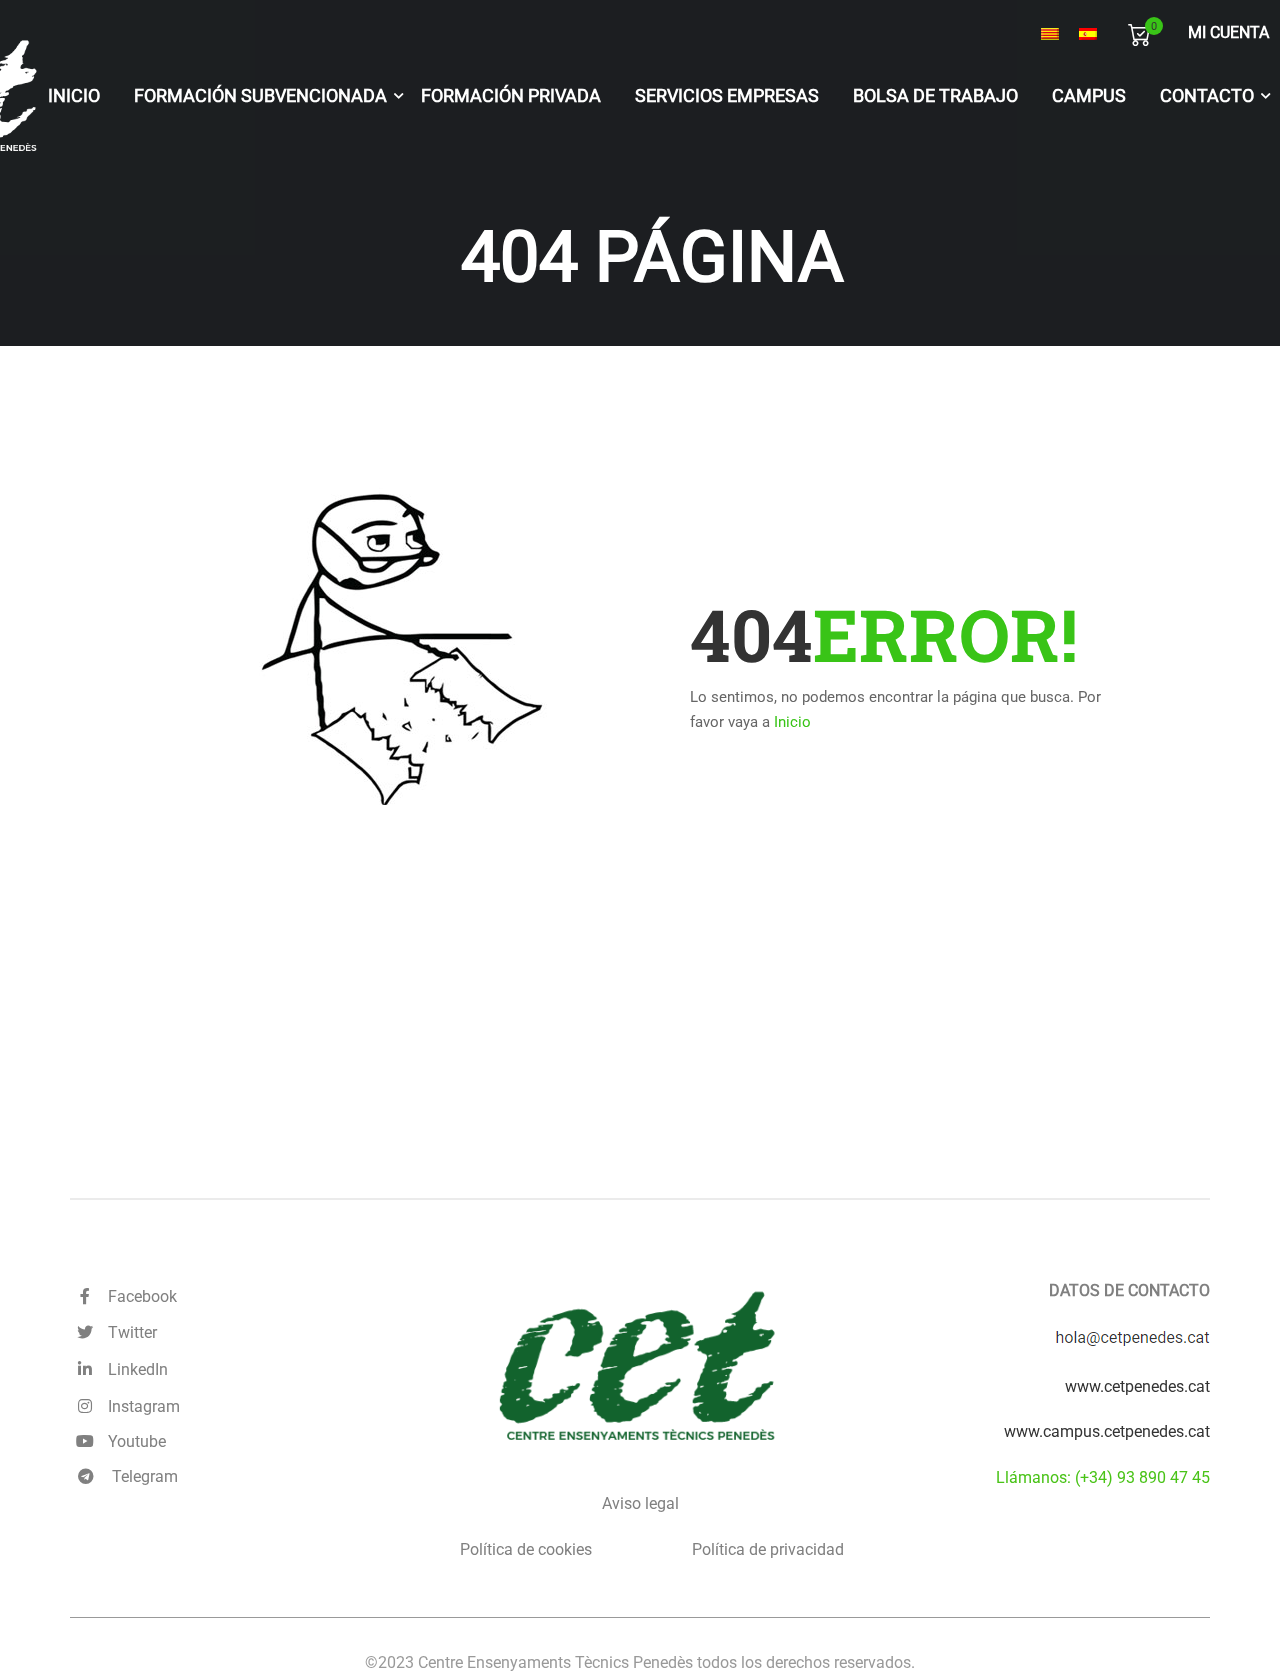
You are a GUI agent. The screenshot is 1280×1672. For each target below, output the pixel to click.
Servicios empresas (727, 95)
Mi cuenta (1228, 32)
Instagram (140, 1406)
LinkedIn (134, 1369)
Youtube (133, 1441)
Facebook (138, 1296)
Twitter (128, 1332)
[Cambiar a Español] (1088, 34)
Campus (1089, 95)
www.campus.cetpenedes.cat (1107, 1431)
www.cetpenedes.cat (1137, 1386)
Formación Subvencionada (260, 95)
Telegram (143, 1476)
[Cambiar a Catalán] (1050, 34)
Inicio (74, 95)
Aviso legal (640, 1503)
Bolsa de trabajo (935, 95)
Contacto (1207, 95)
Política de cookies (526, 1549)
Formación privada (511, 95)
